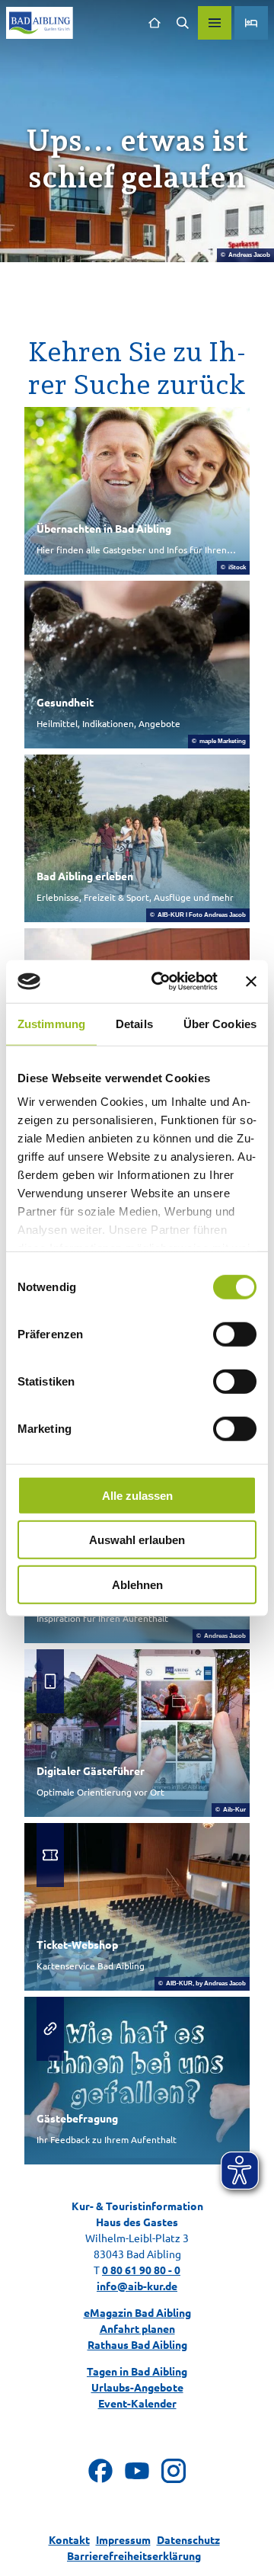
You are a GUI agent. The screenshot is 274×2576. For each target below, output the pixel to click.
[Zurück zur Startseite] (40, 23)
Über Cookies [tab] (220, 1023)
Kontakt (69, 2539)
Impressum (123, 2539)
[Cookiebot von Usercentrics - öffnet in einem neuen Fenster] (161, 982)
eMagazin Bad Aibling (137, 2312)
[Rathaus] (154, 23)
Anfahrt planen (137, 2328)
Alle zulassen (137, 1495)
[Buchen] (251, 23)
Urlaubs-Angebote (137, 2387)
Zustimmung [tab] (51, 1023)
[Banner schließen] (251, 982)
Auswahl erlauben (137, 1540)
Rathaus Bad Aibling (137, 2344)
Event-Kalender (137, 2403)
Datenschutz (188, 2539)
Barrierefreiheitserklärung (134, 2555)
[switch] (235, 1334)
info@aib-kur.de (137, 2286)
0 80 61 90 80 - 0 (141, 2270)
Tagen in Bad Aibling (137, 2371)
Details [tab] (134, 1023)
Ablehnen (137, 1584)
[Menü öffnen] (215, 23)
